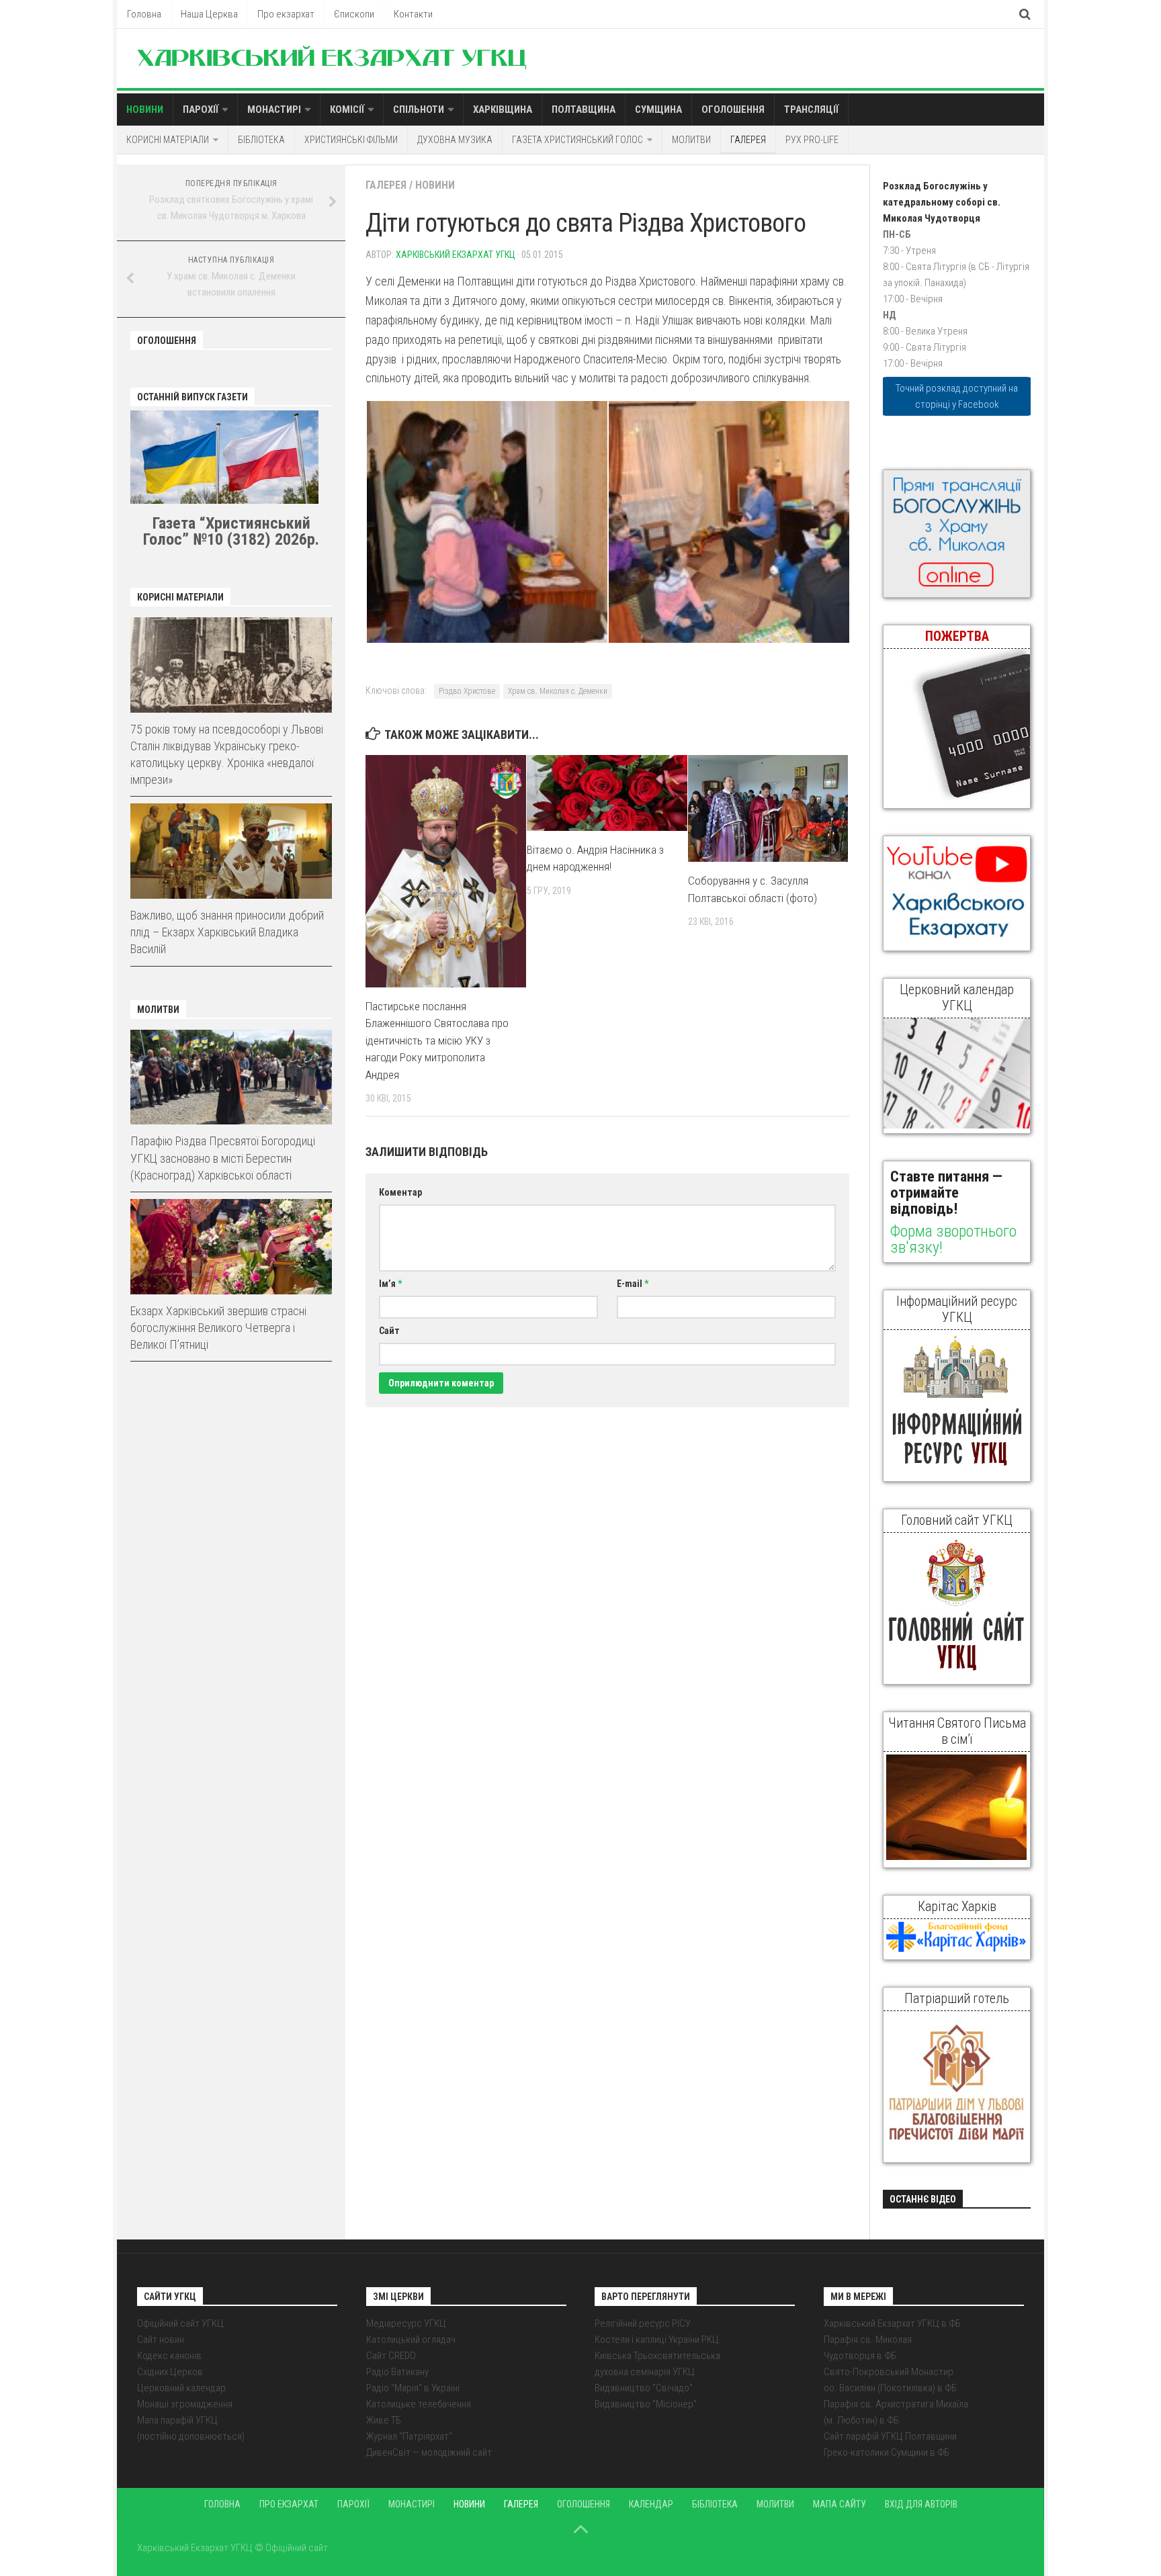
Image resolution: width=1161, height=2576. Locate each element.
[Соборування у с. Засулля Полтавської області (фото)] (768, 808)
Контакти (413, 14)
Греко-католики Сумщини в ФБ (887, 2452)
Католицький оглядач (411, 2340)
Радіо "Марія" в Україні (413, 2388)
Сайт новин (161, 2340)
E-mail (633, 1284)
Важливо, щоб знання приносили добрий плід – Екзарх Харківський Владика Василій (227, 932)
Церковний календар (181, 2388)
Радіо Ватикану (397, 2372)
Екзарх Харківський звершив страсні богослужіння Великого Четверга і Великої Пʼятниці (218, 1328)
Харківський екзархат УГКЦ (456, 255)
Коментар (400, 1192)
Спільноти (419, 109)
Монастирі (274, 109)
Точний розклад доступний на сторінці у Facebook (957, 396)
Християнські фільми (351, 140)
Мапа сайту (840, 2504)
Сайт (389, 1331)
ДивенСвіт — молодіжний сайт (429, 2452)
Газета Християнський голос (577, 140)
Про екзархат (286, 14)
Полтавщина (584, 109)
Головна (144, 14)
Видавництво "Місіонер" (646, 2404)
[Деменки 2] (486, 522)
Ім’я (390, 1284)
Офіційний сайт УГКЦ (180, 2323)
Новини (145, 109)
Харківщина (503, 109)
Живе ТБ (384, 2420)
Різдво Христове (467, 691)
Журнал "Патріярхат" (409, 2436)
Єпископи (354, 14)
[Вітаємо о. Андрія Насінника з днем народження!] (607, 793)
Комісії (347, 109)
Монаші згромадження (185, 2404)
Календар (651, 2504)
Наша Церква (209, 14)
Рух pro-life (812, 140)
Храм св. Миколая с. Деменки (558, 691)
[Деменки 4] (728, 522)
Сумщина (658, 109)
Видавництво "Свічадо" (644, 2388)
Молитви (691, 140)
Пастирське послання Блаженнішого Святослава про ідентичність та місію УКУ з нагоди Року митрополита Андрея (437, 1040)
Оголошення (733, 109)
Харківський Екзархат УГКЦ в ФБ (892, 2323)
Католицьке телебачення (419, 2404)
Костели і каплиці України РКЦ (657, 2340)
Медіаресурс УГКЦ (406, 2323)
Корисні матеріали (168, 140)
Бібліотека (261, 140)
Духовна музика (455, 140)
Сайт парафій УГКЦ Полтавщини (890, 2436)
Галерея (748, 140)
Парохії (201, 109)
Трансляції (811, 109)
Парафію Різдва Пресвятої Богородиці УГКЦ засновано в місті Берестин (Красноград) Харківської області (223, 1158)
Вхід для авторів (921, 2504)
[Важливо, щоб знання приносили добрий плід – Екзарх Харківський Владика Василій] (231, 851)
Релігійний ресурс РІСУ (643, 2323)
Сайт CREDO (391, 2356)
